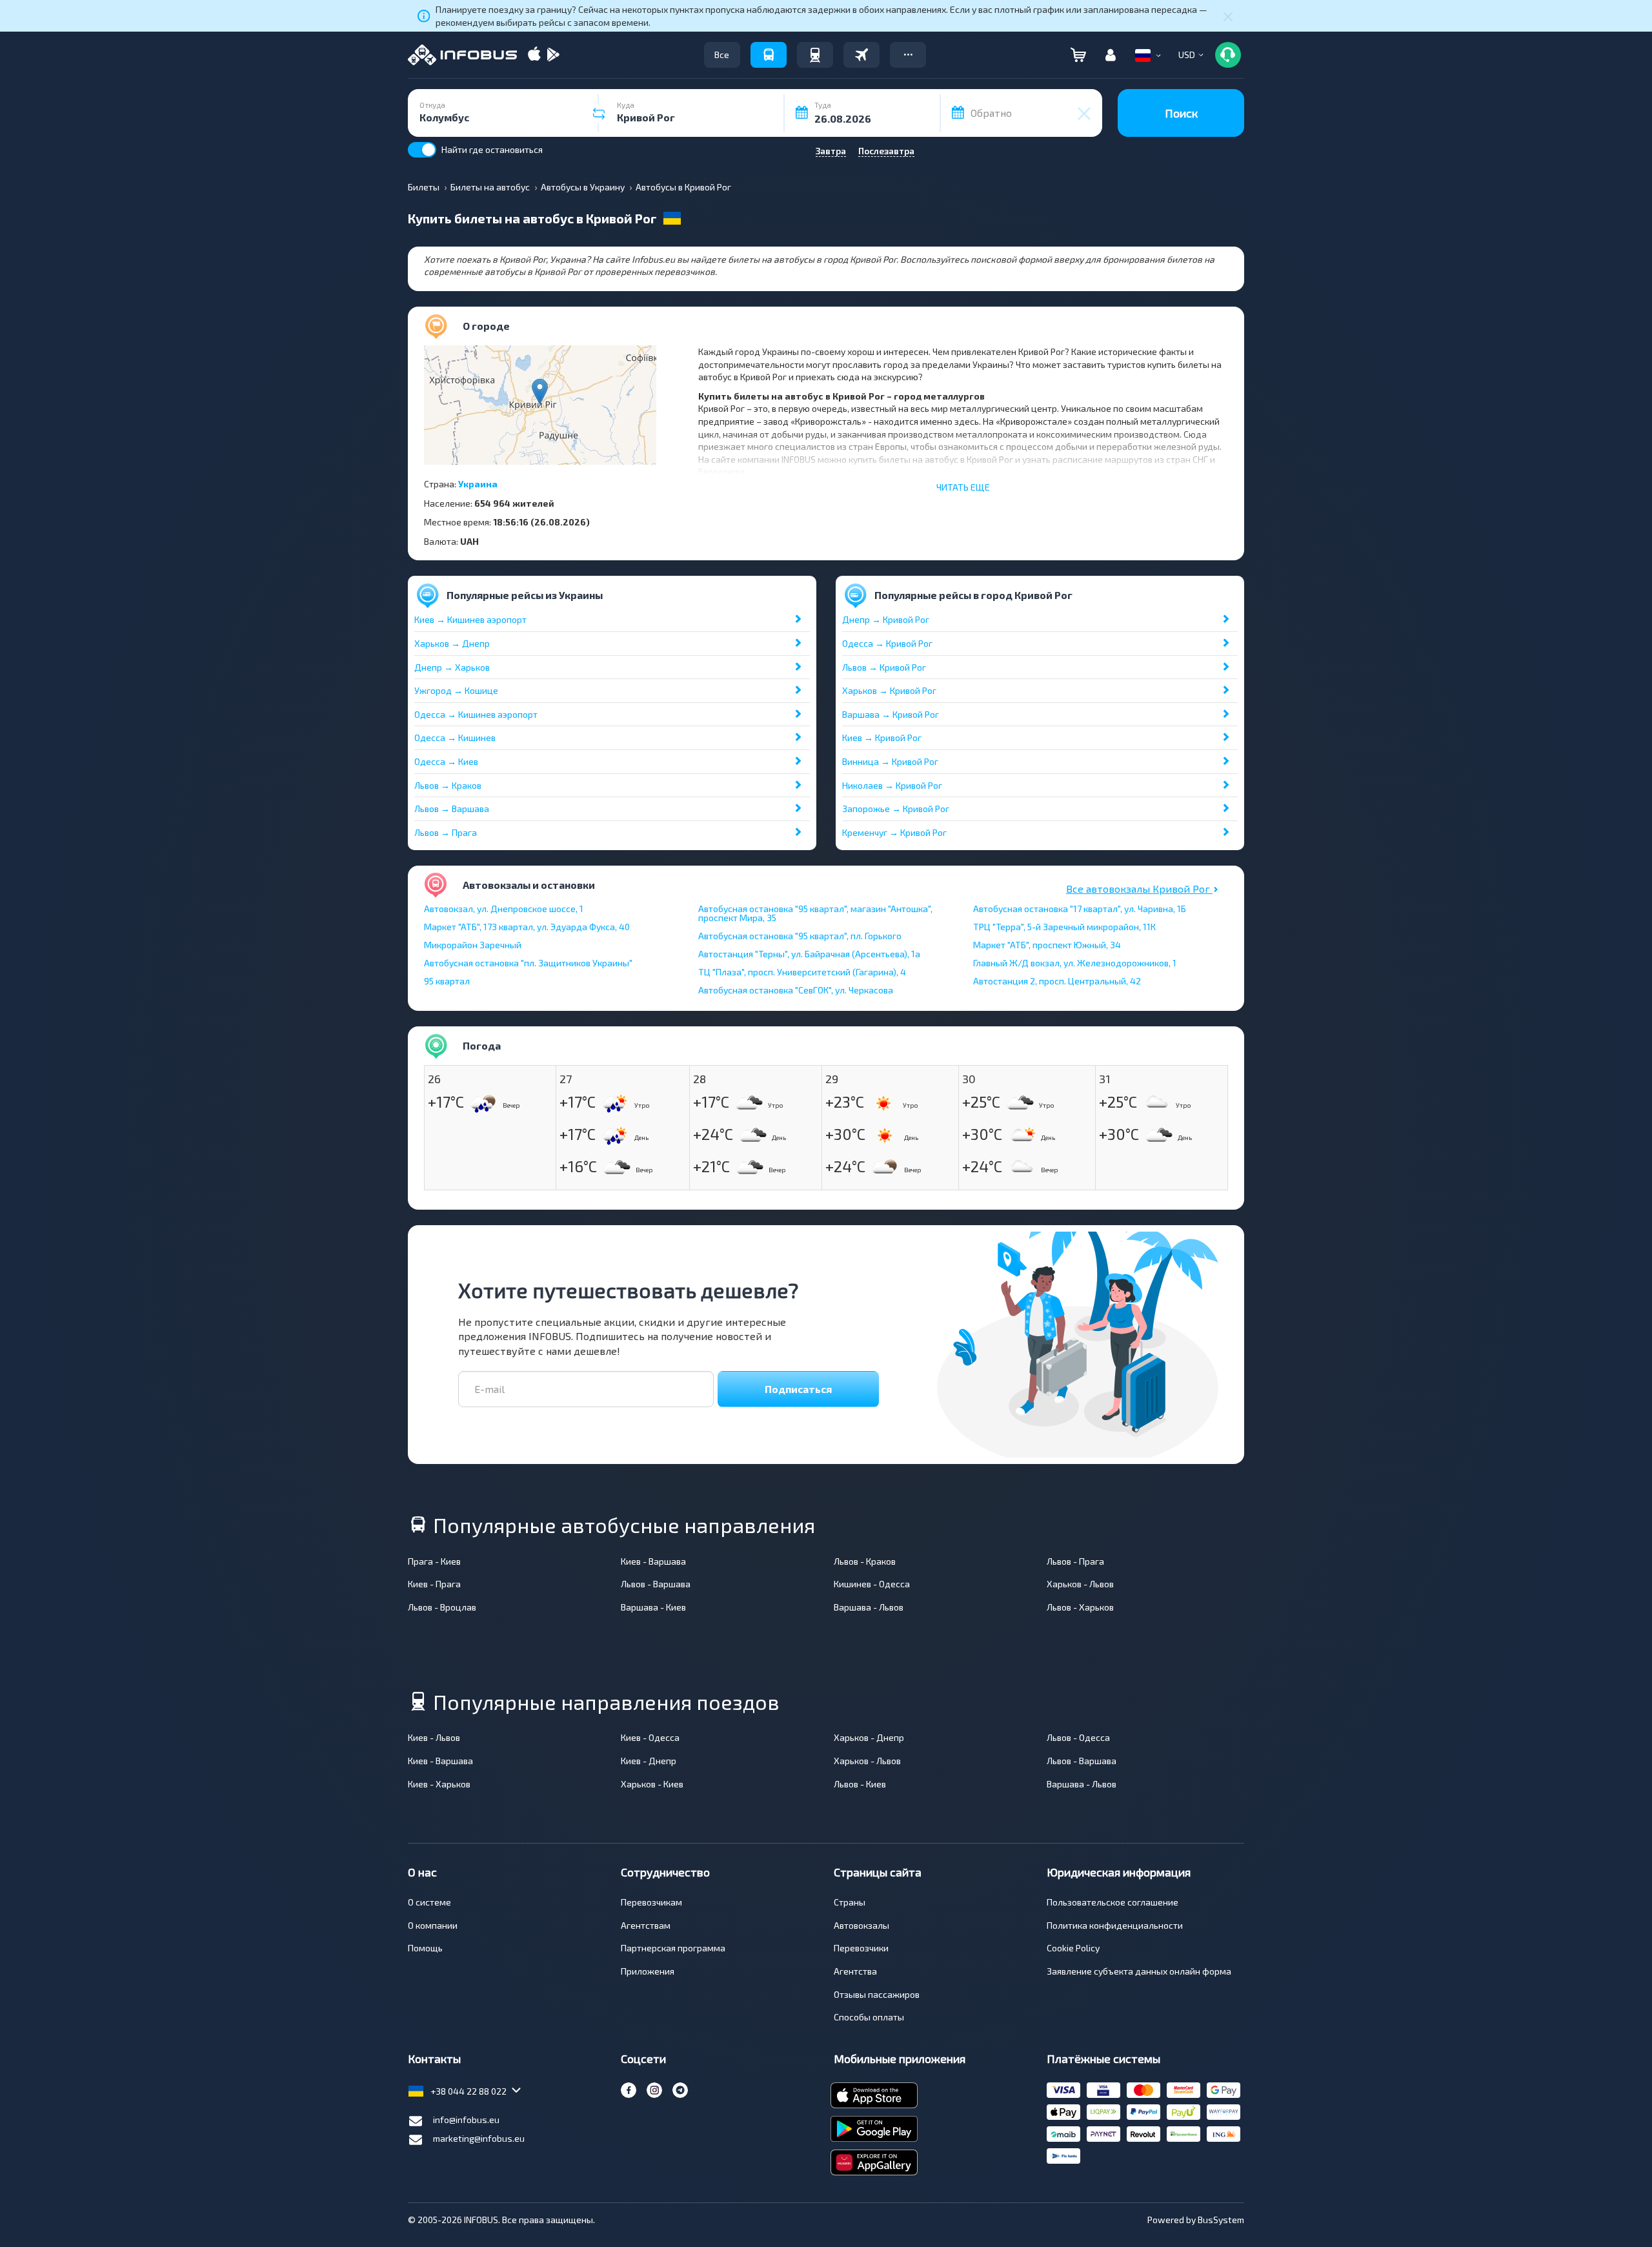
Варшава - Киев (653, 1607)
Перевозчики (861, 1948)
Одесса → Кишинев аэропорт (476, 714)
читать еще (963, 487)
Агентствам (646, 1925)
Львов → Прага (446, 832)
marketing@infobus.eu (479, 2138)
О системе (429, 1902)
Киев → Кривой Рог (882, 737)
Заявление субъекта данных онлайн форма (1139, 1971)
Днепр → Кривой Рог (886, 619)
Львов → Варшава (452, 808)
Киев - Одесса (650, 1737)
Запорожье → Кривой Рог (896, 808)
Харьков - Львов (1080, 1584)
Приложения (648, 1971)
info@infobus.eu (466, 2120)
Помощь (425, 1948)
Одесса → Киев (446, 761)
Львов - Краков (865, 1561)
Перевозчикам (651, 1902)
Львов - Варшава (656, 1584)
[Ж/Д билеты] (815, 55)
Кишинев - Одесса (872, 1584)
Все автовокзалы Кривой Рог (1139, 889)
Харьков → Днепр (452, 643)
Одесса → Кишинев (455, 737)
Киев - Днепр (649, 1761)
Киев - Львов (434, 1737)
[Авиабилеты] (861, 55)
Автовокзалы (861, 1925)
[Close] (1228, 16)
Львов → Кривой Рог (884, 667)
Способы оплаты (869, 2017)
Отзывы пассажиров (877, 1994)
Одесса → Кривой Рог (887, 643)
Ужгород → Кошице (456, 690)
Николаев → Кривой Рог (892, 785)
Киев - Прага (434, 1584)
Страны (850, 1902)
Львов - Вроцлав (442, 1607)
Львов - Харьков (1080, 1607)
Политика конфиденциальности (1115, 1925)
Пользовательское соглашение (1113, 1902)
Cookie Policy (1073, 1948)
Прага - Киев (434, 1561)
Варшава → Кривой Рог (891, 714)
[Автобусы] (769, 55)
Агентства (855, 1971)
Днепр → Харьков (452, 667)
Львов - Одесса (1078, 1737)
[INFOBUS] (462, 55)
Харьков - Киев (652, 1784)
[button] (908, 55)
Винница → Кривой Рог (890, 761)
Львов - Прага (1075, 1561)
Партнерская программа (673, 1948)
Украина (478, 484)
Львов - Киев (860, 1784)
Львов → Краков (448, 785)
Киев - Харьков (439, 1784)
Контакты (434, 2059)
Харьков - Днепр (869, 1737)
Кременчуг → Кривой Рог (894, 832)
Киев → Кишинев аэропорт (470, 619)
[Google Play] (553, 55)
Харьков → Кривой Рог (889, 690)
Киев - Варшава (653, 1561)
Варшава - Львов (869, 1607)
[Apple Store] (534, 55)
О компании (433, 1925)
